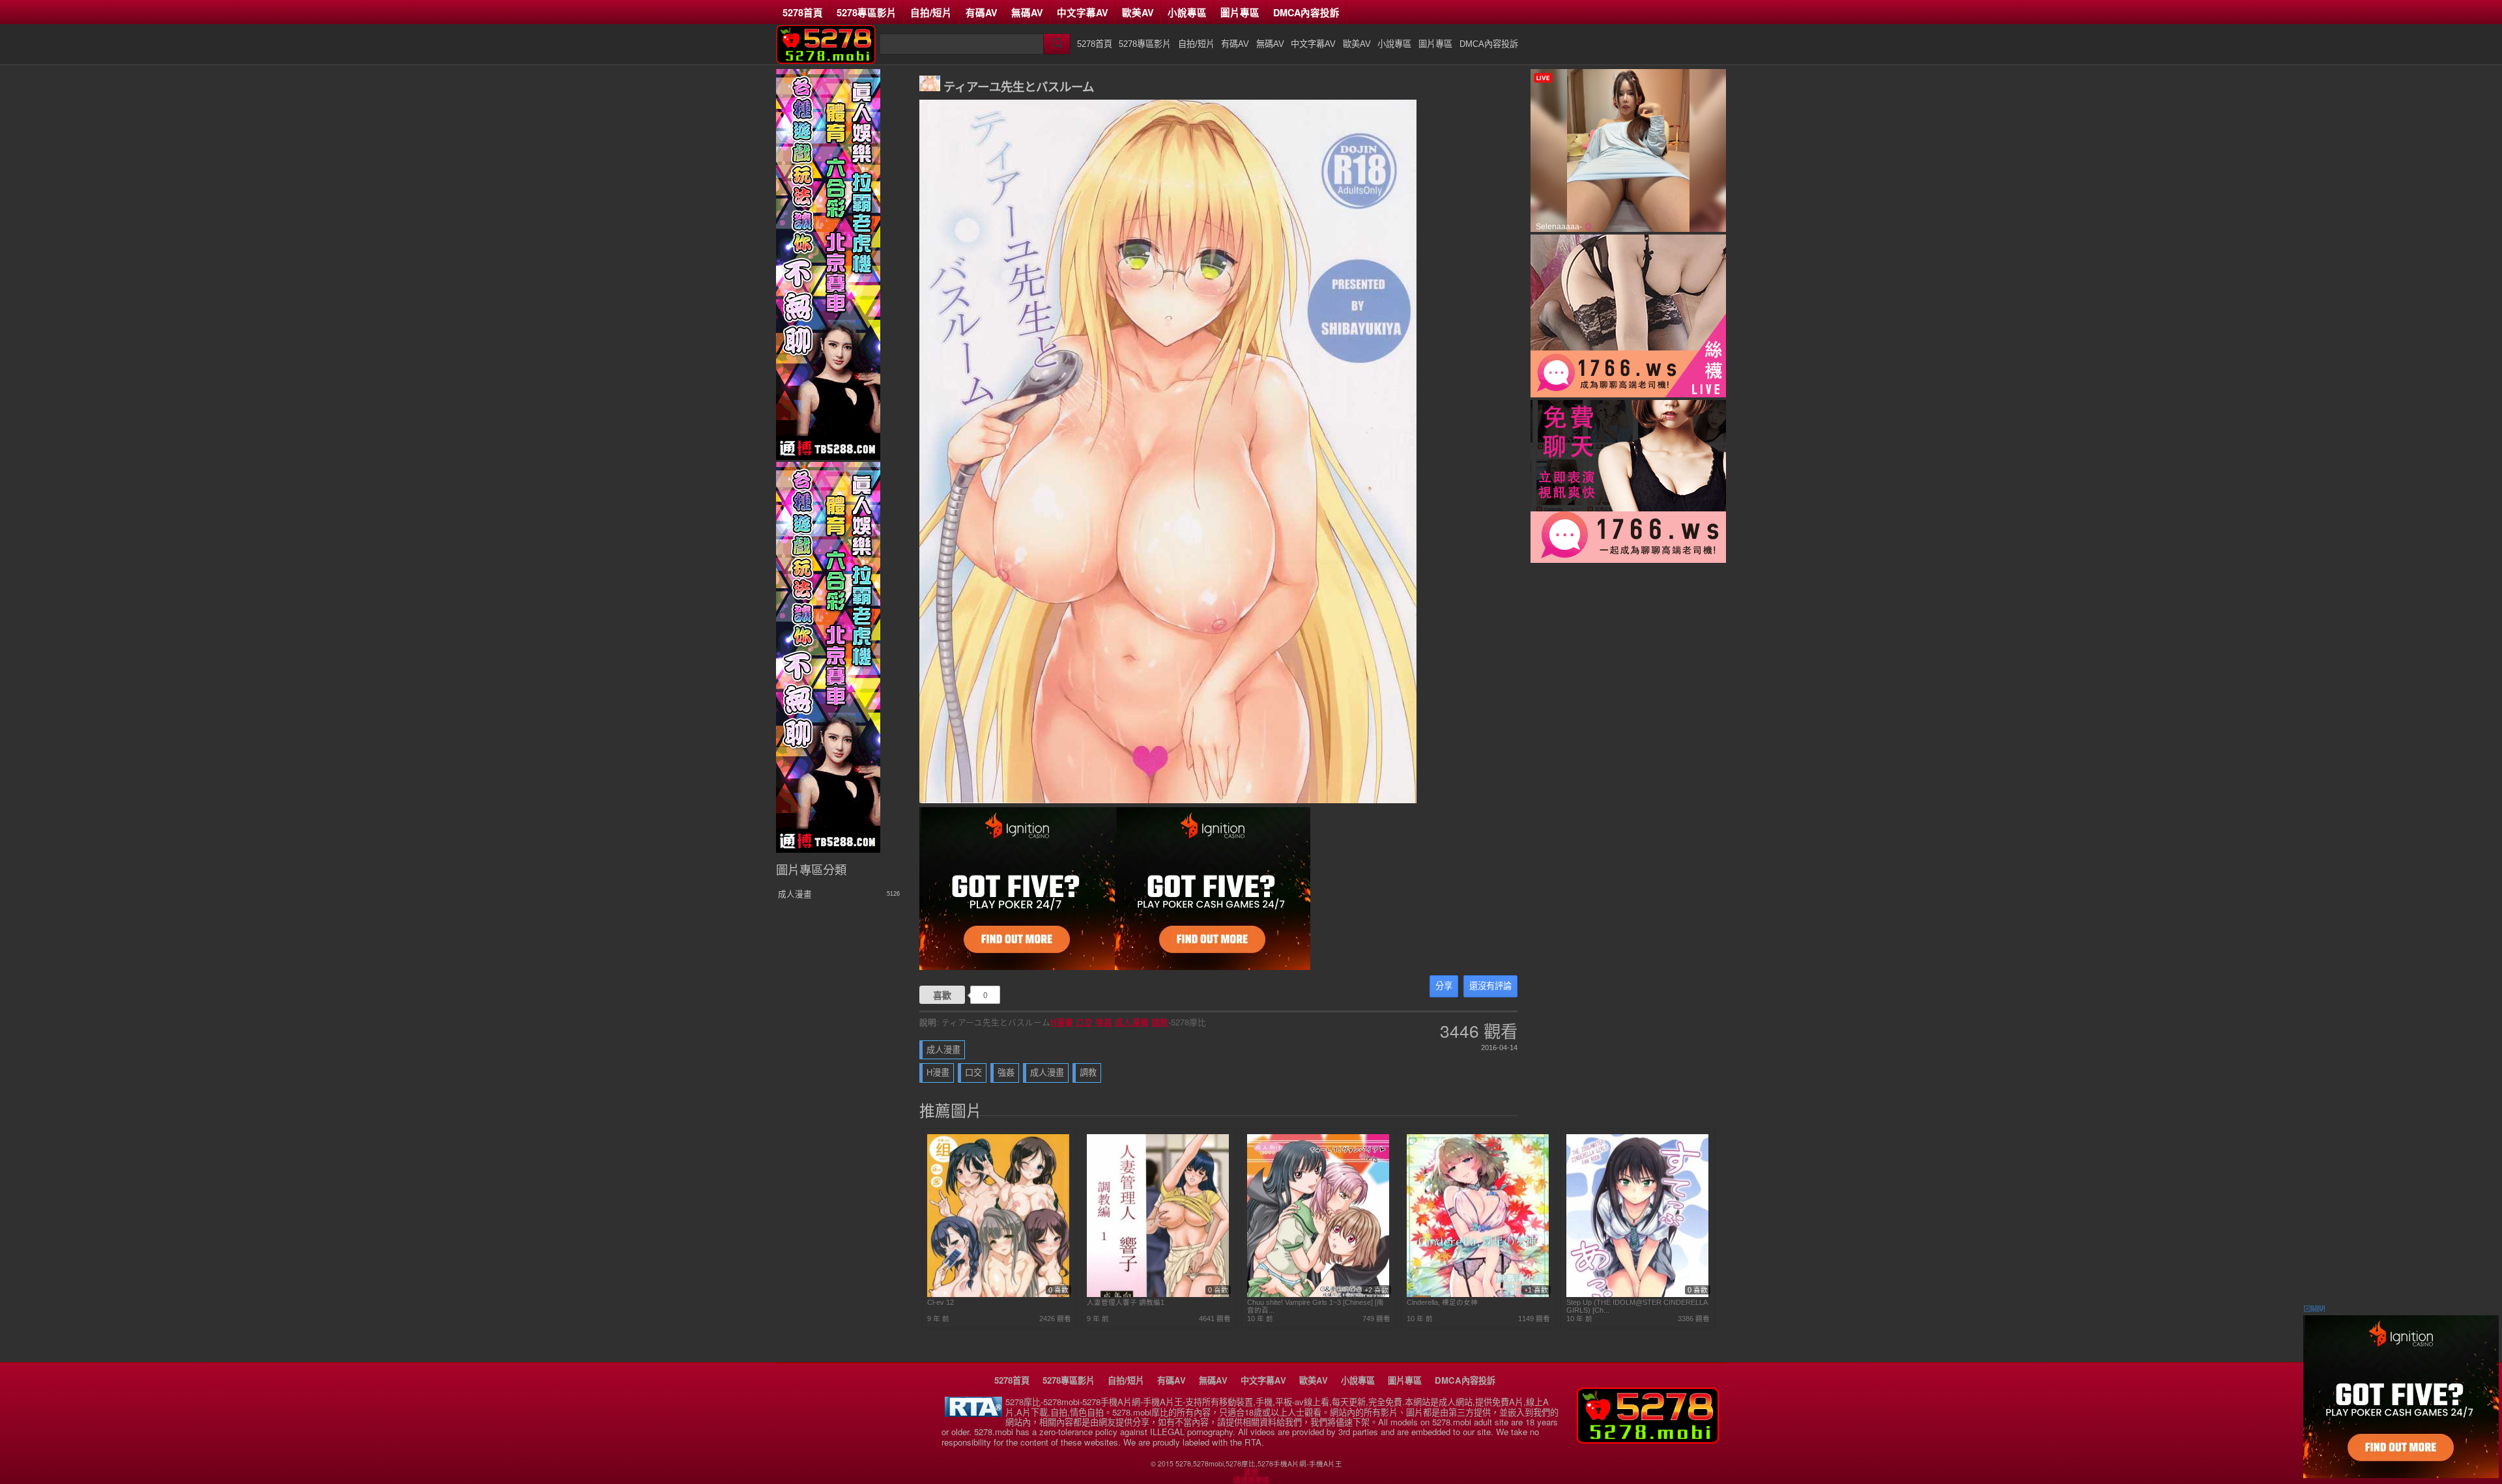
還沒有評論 (1490, 986)
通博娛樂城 (1251, 1479)
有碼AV (982, 12)
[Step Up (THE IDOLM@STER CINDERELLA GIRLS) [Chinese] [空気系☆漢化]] (1637, 1294)
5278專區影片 (867, 12)
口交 (1084, 1022)
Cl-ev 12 (941, 1302)
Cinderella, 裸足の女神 (1442, 1302)
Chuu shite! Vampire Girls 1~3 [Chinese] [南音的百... (1316, 1306)
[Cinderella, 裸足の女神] (1478, 1294)
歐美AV (1138, 12)
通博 (1251, 1472)
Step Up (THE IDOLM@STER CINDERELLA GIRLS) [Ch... (1637, 1306)
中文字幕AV (1083, 12)
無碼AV (1027, 12)
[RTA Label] (973, 1413)
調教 (1160, 1022)
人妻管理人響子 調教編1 (1126, 1302)
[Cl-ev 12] (998, 1294)
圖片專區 (1240, 12)
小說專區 (1187, 12)
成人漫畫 (1132, 1022)
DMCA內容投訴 (1306, 12)
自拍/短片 (931, 12)
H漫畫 (1062, 1022)
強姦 (1104, 1022)
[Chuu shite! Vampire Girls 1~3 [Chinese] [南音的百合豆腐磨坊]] (1318, 1294)
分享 (1444, 986)
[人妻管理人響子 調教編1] (1158, 1294)
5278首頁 (803, 12)
